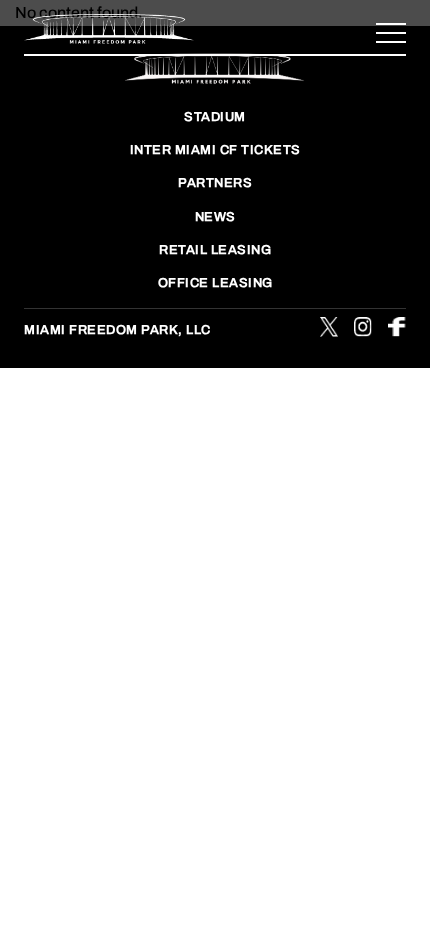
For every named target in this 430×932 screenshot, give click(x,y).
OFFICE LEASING (215, 283)
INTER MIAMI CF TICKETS (215, 150)
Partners (215, 183)
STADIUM (215, 117)
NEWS (215, 217)
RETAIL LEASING (215, 250)
